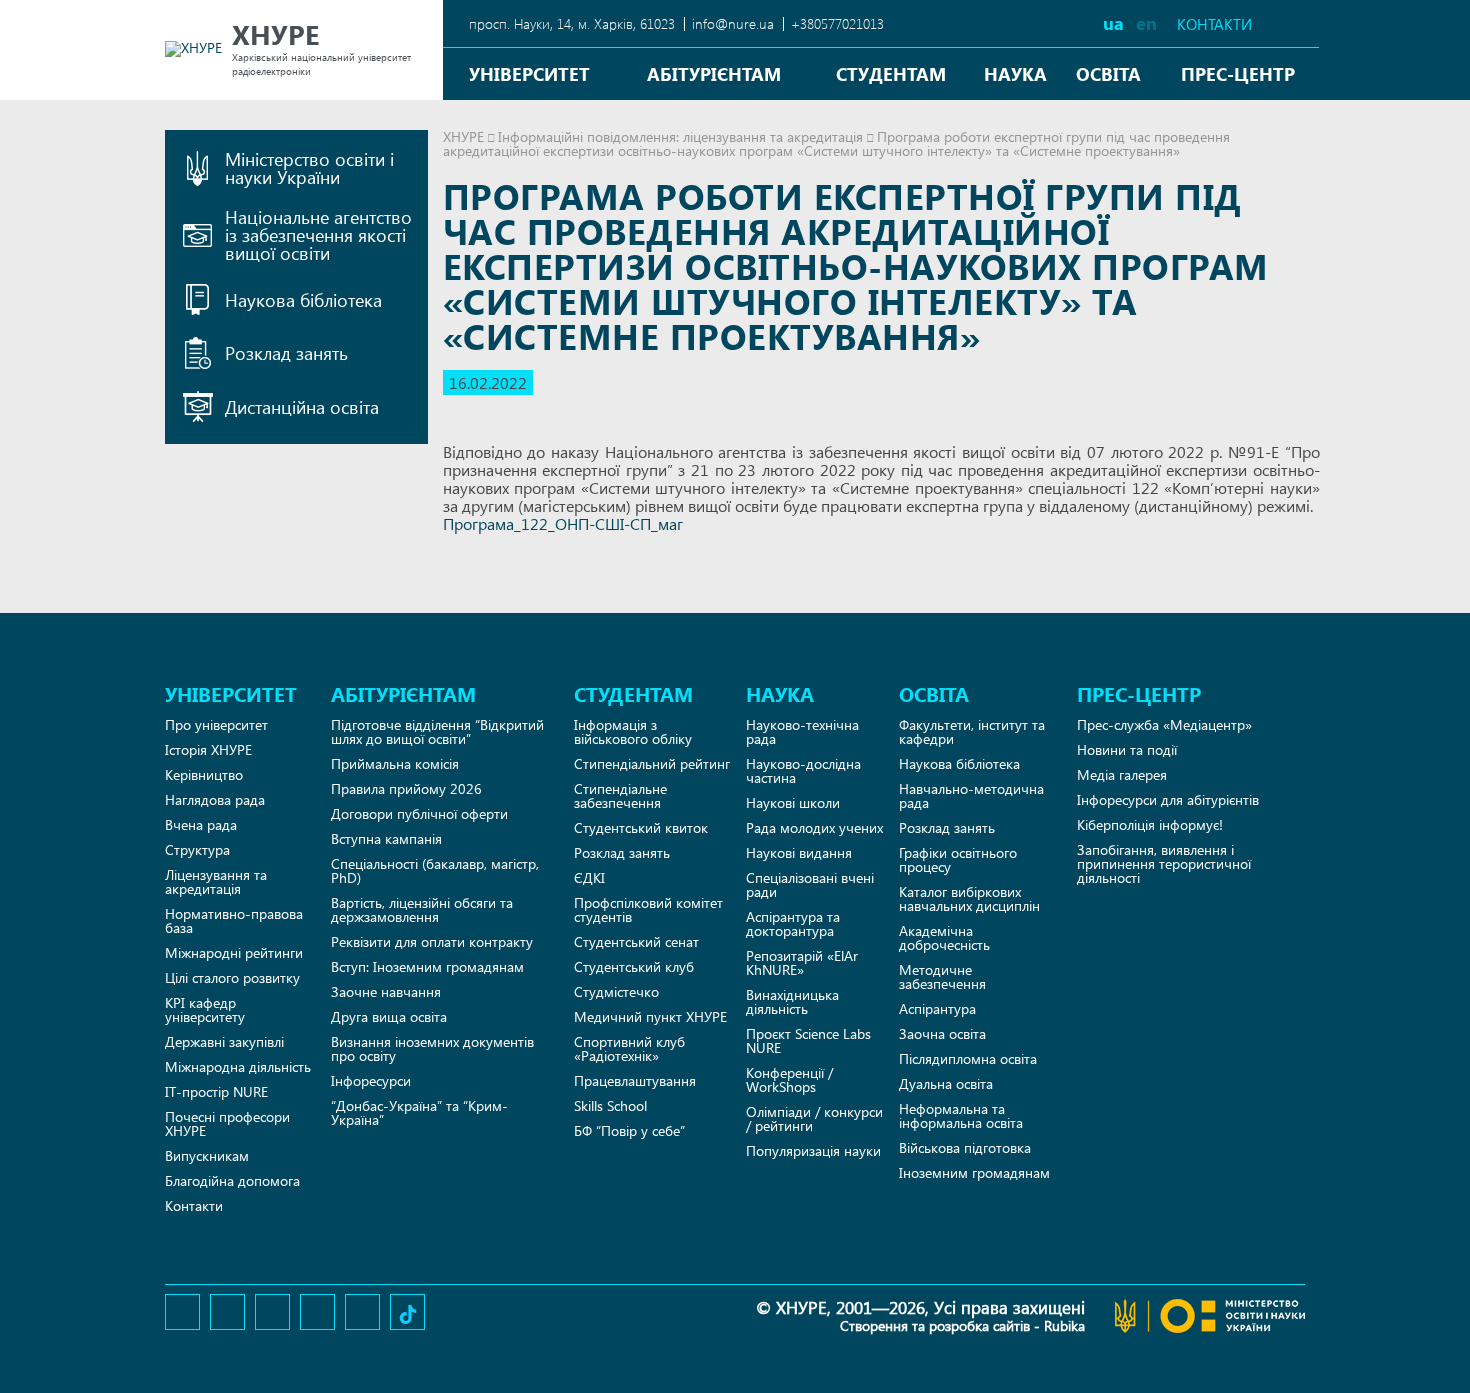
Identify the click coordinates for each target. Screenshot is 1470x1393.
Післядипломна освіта (968, 1058)
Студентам (891, 73)
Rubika (1064, 1325)
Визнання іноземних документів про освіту (432, 1048)
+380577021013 (837, 23)
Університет (529, 73)
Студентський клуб (634, 966)
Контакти (1214, 24)
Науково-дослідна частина (803, 770)
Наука (1015, 73)
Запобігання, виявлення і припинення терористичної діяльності (1164, 863)
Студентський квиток (641, 827)
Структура (197, 849)
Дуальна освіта (946, 1083)
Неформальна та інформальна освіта (961, 1115)
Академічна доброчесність (944, 937)
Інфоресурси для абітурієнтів (1168, 799)
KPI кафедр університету (205, 1009)
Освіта (1108, 73)
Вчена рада (201, 824)
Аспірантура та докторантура (793, 923)
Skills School (610, 1105)
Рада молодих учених (814, 827)
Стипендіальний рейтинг (652, 763)
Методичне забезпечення (942, 976)
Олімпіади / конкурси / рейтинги (814, 1118)
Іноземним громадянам (974, 1172)
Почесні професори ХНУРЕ (227, 1123)
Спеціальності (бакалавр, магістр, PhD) (435, 870)
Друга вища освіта (389, 1016)
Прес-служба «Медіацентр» (1164, 724)
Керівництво (204, 774)
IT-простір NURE (216, 1091)
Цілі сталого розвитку (232, 977)
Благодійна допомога (232, 1180)
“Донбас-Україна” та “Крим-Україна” (419, 1112)
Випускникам (207, 1155)
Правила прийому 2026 (406, 788)
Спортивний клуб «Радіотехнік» (629, 1048)
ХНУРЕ (463, 136)
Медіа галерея (1122, 774)
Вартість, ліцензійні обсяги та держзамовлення (422, 909)
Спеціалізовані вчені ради (810, 884)
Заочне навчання (386, 991)
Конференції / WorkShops (789, 1079)
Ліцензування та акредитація (216, 881)
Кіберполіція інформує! (1150, 824)
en (1146, 22)
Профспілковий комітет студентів (648, 909)
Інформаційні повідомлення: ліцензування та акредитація (680, 136)
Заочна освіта (942, 1033)
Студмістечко (616, 991)
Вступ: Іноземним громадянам (427, 966)
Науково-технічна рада (802, 731)
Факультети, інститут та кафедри (972, 731)
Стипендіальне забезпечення (620, 795)
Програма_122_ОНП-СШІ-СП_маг (563, 523)
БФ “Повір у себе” (629, 1130)
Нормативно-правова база (234, 920)
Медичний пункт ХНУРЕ (650, 1016)
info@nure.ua (733, 23)
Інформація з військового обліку (633, 731)
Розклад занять (622, 852)
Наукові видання (799, 852)
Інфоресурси (371, 1080)
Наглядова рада (215, 799)
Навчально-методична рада (971, 795)
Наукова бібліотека (959, 763)
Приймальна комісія (395, 763)
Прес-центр (1238, 73)
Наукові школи (793, 802)
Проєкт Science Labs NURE (808, 1040)
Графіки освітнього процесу (958, 859)
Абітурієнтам (714, 73)
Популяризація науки (813, 1150)
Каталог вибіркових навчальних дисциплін (969, 898)
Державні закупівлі (224, 1041)
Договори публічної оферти (419, 813)
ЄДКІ (589, 877)
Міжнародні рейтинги (234, 952)
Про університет (216, 724)
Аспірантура (937, 1008)
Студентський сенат (636, 941)
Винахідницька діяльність (792, 1001)
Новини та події (1127, 749)
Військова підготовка (965, 1147)
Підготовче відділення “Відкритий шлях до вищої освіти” (437, 731)
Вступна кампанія (386, 838)
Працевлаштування (635, 1080)
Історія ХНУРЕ (208, 749)
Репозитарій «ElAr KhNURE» (802, 962)
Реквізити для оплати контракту (432, 941)
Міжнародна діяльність (238, 1066)
